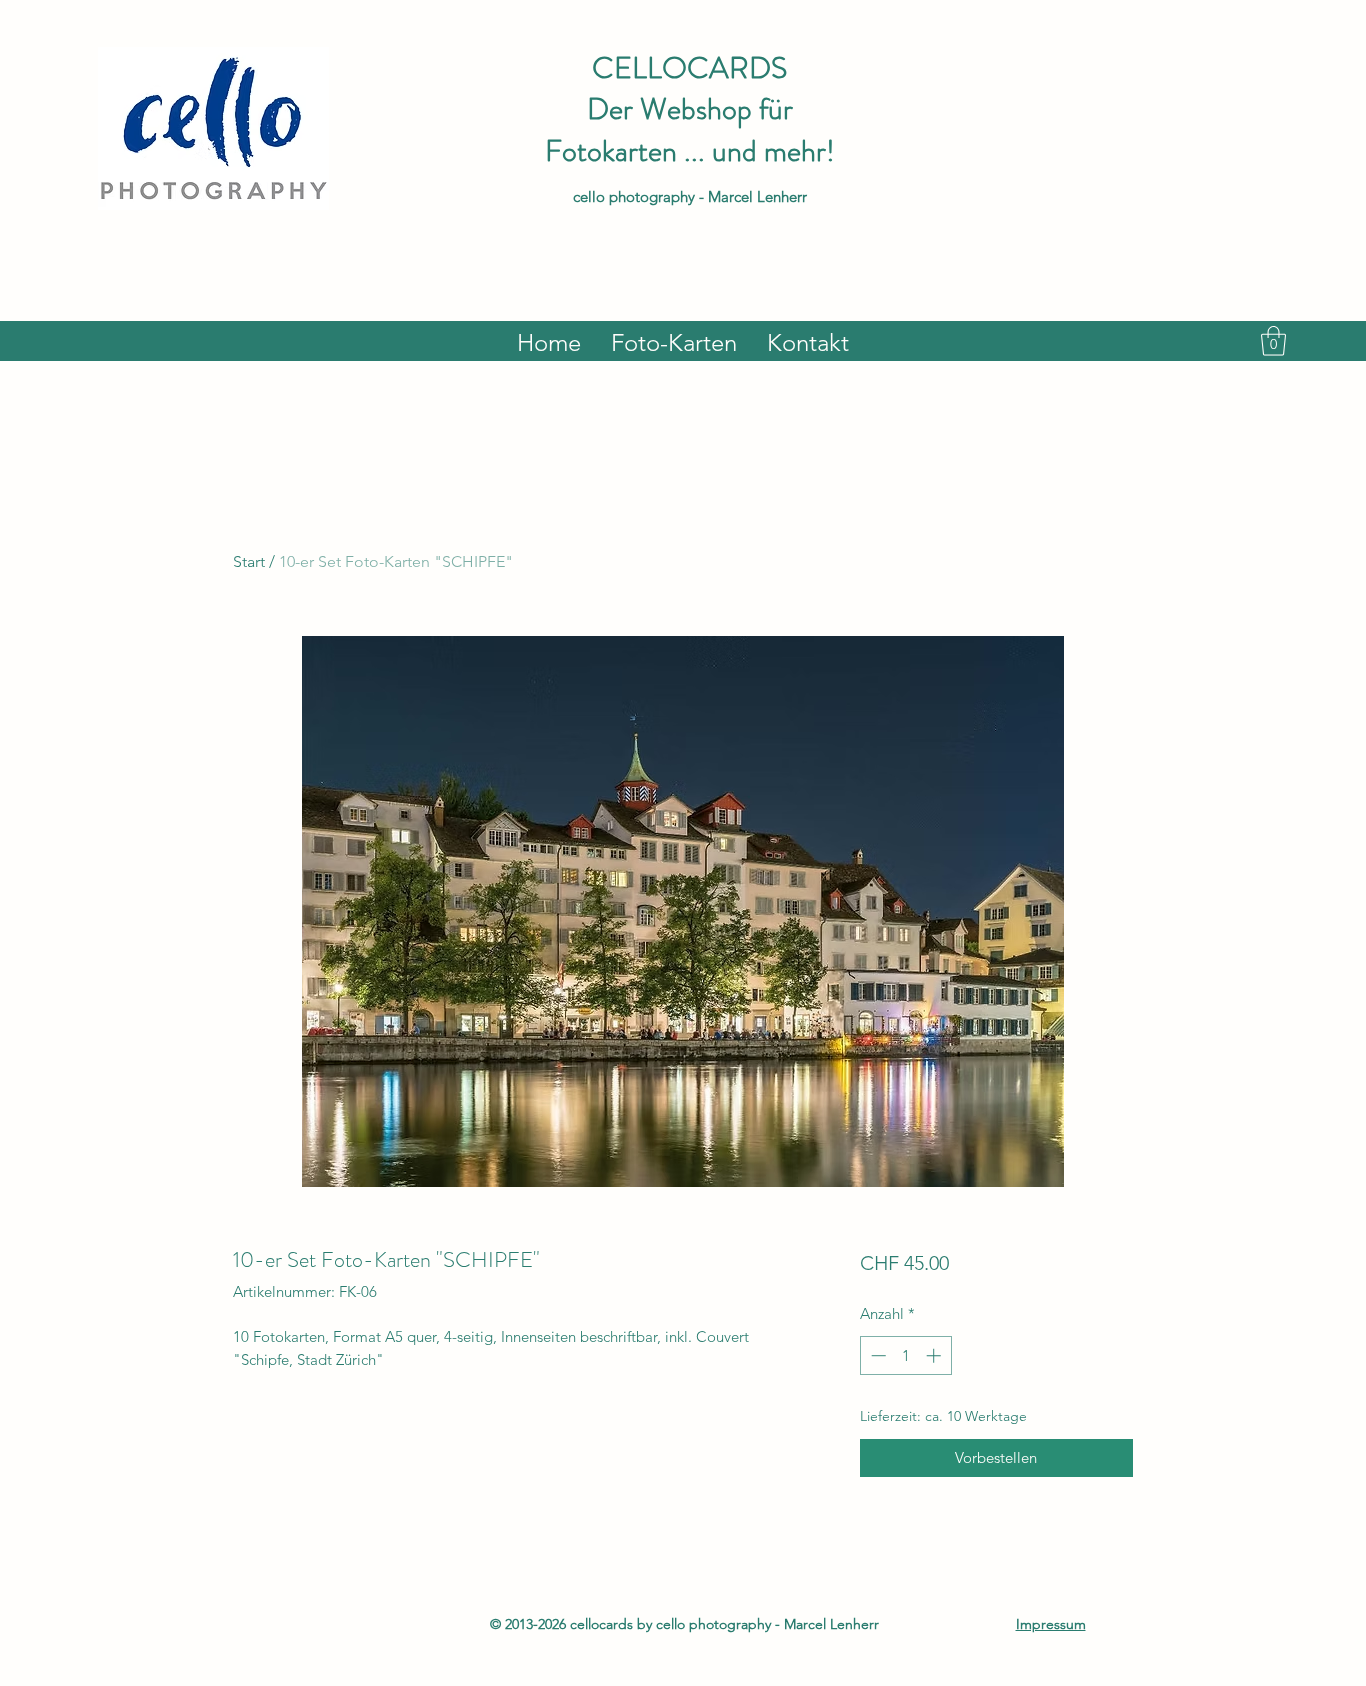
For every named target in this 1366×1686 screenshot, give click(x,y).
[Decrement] (876, 1355)
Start (249, 561)
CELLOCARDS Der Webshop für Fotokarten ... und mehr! (690, 109)
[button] (1273, 341)
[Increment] (935, 1355)
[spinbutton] (905, 1355)
